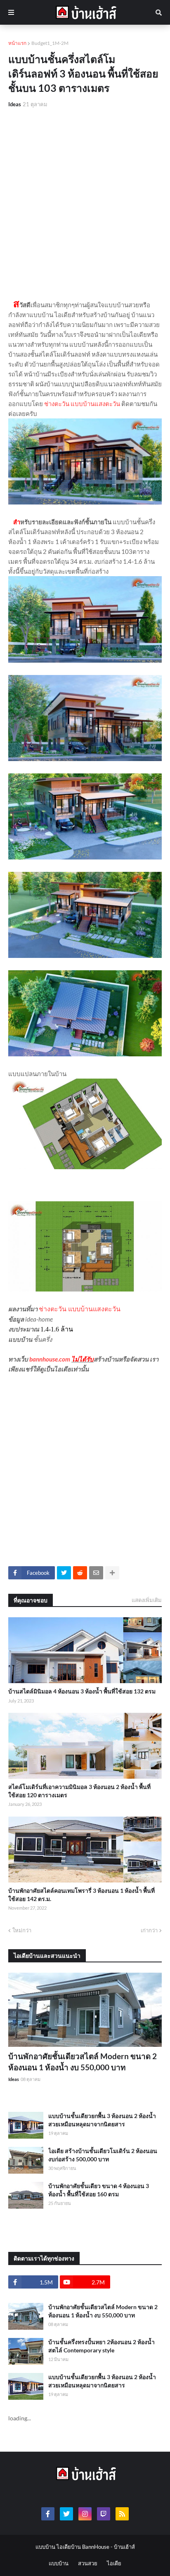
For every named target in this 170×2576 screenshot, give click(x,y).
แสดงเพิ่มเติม (147, 1600)
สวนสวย (88, 2563)
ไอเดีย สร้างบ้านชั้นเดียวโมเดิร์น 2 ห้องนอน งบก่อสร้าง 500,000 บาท (103, 2155)
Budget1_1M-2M (50, 43)
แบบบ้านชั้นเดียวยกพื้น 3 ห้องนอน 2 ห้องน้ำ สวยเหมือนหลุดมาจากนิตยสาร (102, 2120)
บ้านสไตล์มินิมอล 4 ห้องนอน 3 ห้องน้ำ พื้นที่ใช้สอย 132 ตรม (82, 1691)
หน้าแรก (17, 43)
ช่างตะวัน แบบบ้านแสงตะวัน (82, 404)
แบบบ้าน (59, 2563)
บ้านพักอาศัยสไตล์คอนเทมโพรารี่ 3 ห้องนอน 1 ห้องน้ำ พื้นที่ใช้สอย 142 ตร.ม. (81, 1895)
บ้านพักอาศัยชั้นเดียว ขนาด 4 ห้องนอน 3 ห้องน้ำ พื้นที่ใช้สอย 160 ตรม (99, 2190)
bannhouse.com (50, 1359)
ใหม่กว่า (22, 1930)
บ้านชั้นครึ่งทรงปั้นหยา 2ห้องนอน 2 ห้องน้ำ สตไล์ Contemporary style (102, 2346)
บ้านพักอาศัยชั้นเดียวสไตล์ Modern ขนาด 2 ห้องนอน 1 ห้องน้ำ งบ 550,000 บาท (83, 2062)
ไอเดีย (114, 2563)
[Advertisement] (85, 203)
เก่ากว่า (149, 1930)
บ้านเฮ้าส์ (124, 2547)
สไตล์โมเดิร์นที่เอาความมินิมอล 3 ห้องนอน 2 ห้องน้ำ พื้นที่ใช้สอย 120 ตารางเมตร (79, 1791)
